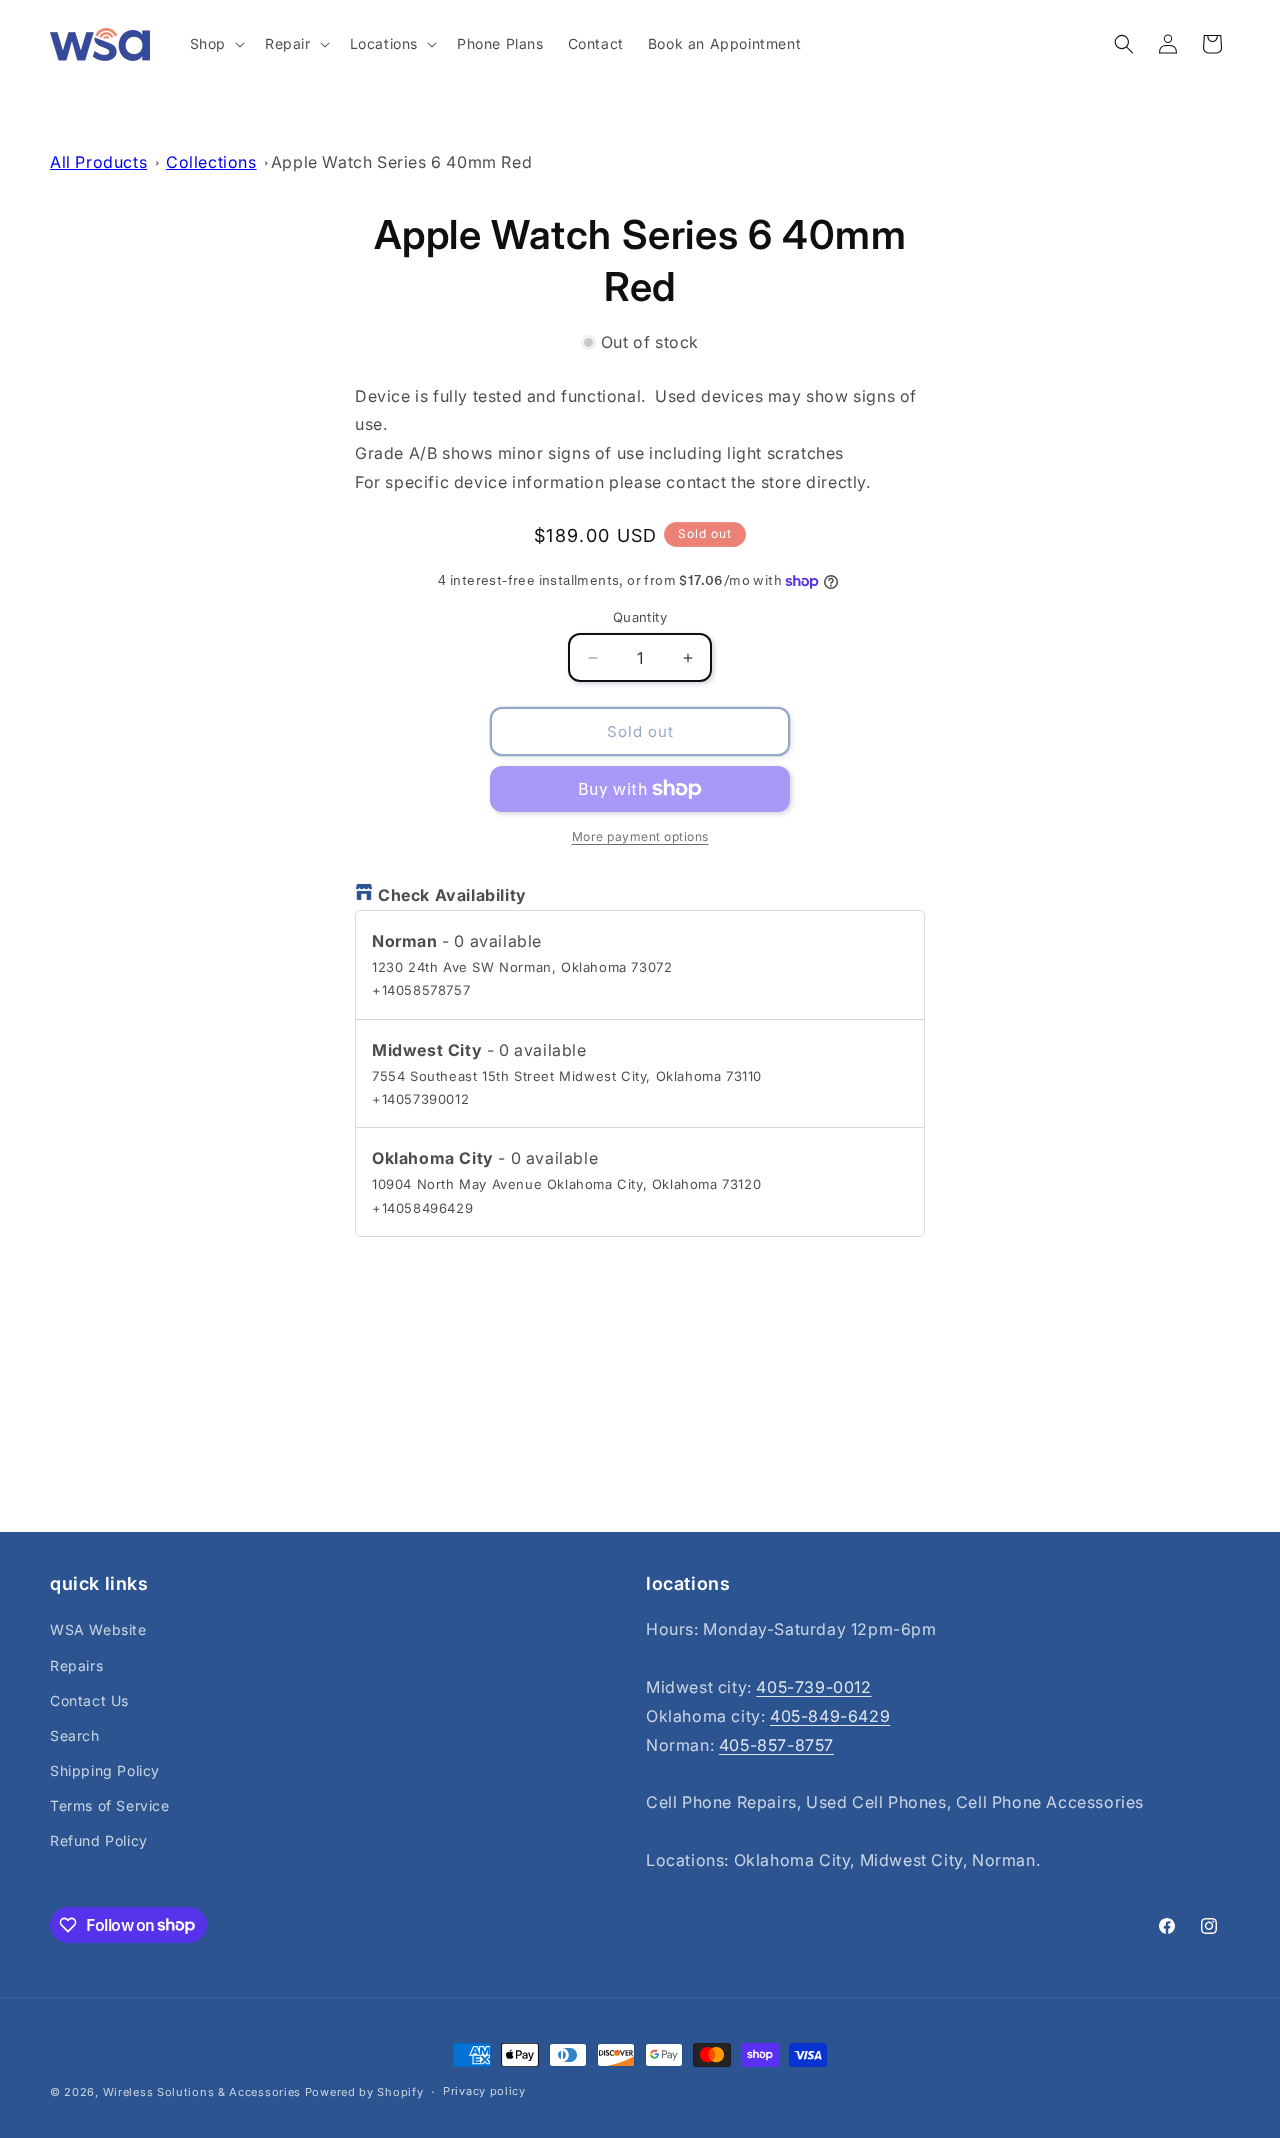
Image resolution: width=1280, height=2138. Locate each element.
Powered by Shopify (364, 2092)
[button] (215, 44)
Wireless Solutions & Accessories (202, 2092)
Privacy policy (484, 2091)
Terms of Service (110, 1805)
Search (75, 1735)
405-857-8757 (776, 1745)
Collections (211, 162)
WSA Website (98, 1629)
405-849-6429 (830, 1716)
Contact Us (89, 1700)
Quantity (640, 617)
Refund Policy (99, 1841)
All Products (98, 162)
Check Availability (452, 895)
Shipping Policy (105, 1770)
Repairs (76, 1665)
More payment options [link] (640, 836)
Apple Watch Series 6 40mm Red (401, 162)
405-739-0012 (813, 1687)
